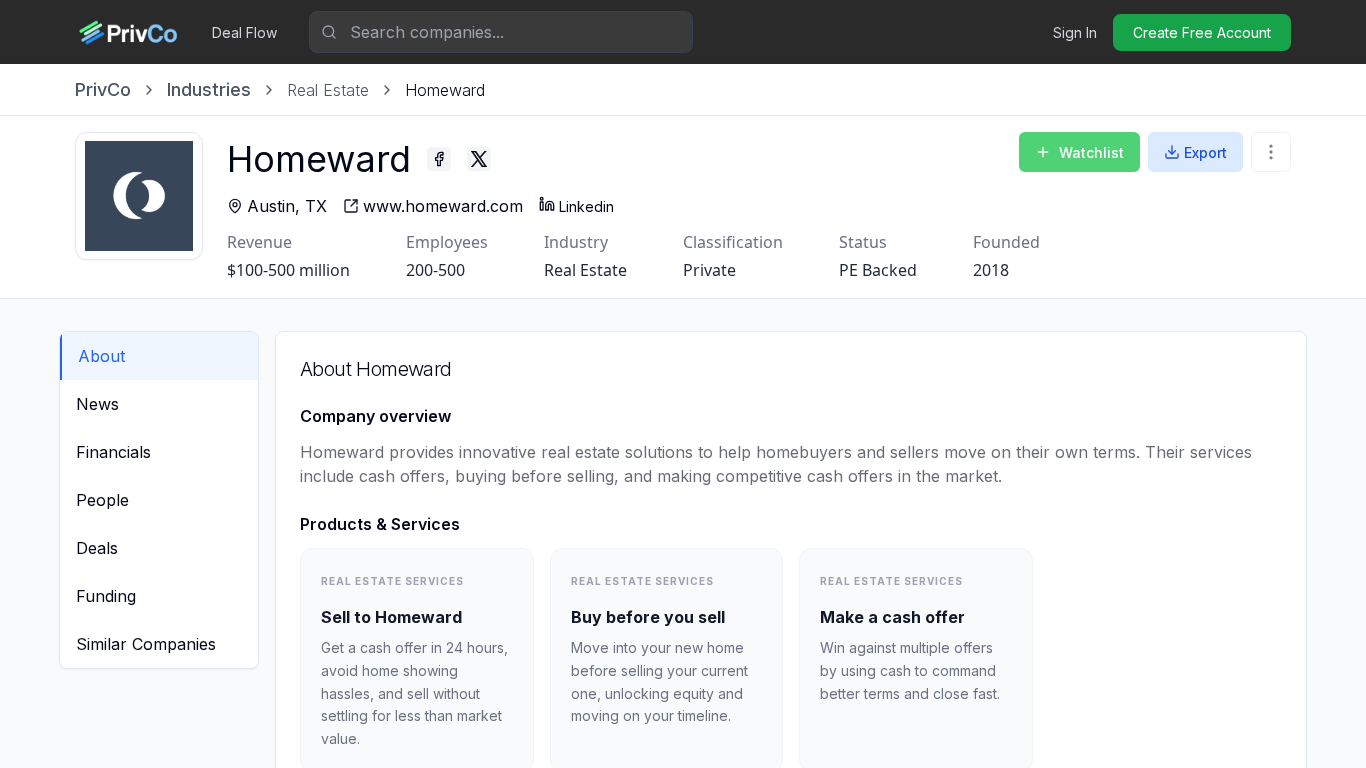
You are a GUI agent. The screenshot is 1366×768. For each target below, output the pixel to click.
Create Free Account (1202, 32)
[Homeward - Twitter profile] (479, 159)
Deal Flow (244, 32)
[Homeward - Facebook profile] (439, 159)
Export (1205, 152)
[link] (445, 90)
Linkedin (586, 206)
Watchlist (1091, 152)
